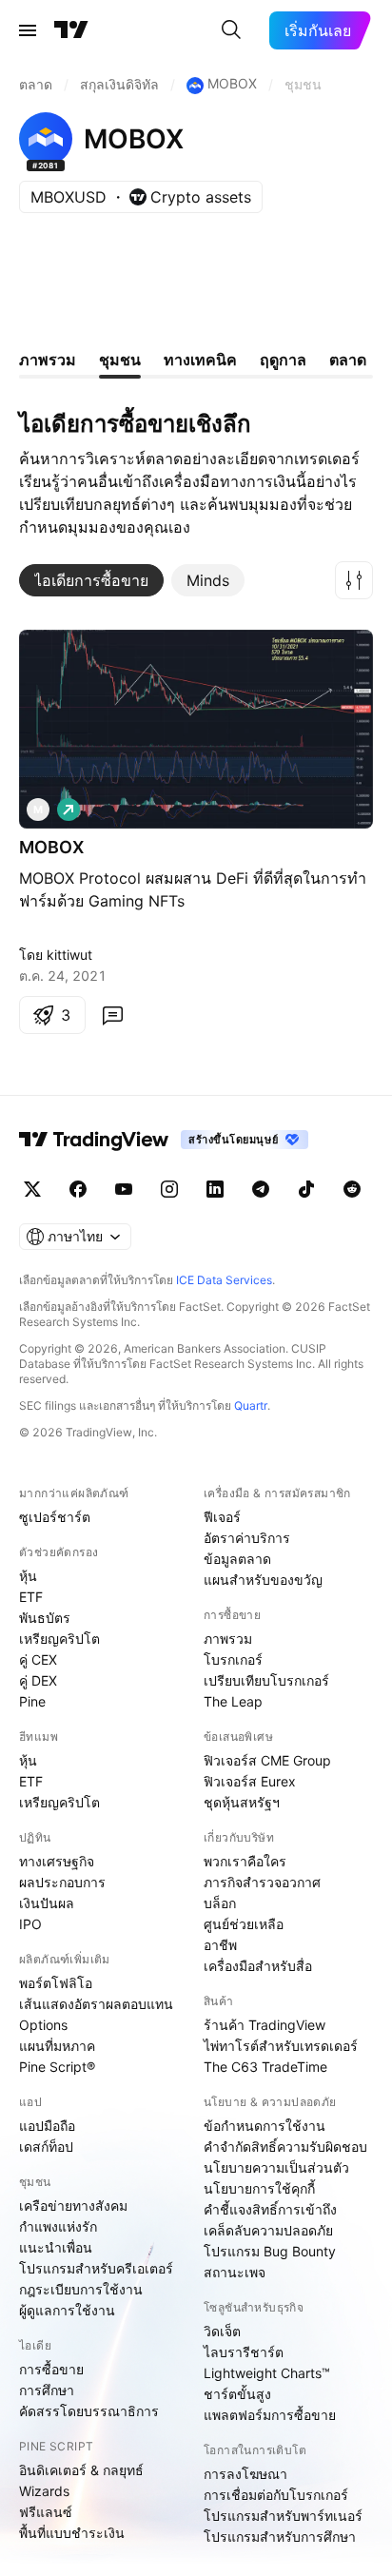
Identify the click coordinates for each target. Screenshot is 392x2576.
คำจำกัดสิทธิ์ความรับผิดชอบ (285, 2147)
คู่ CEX (38, 1659)
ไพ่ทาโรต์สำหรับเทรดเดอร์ (281, 2046)
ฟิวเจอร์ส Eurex (250, 1781)
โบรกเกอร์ (233, 1659)
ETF (31, 1597)
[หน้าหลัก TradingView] (71, 30)
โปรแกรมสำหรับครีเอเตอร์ (96, 2268)
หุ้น (28, 1576)
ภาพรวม (228, 1639)
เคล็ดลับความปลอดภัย (268, 2230)
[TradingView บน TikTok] (306, 1189)
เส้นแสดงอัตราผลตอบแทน (96, 2004)
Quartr (251, 1405)
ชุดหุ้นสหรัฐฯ (242, 1802)
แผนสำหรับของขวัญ (263, 1580)
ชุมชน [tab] (120, 360)
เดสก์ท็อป (46, 2147)
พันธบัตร (45, 1618)
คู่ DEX (38, 1680)
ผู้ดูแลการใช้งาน (67, 2310)
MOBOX (51, 847)
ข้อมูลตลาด (237, 1559)
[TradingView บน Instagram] (169, 1189)
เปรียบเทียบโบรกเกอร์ (266, 1680)
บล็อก (220, 1903)
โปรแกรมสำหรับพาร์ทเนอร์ (283, 2516)
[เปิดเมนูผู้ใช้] (28, 30)
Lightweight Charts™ (267, 2373)
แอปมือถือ (47, 2126)
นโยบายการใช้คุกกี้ (259, 2188)
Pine (32, 1701)
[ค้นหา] (231, 30)
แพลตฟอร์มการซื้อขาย (270, 2415)
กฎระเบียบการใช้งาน (81, 2289)
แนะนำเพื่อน (56, 2247)
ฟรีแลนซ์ (46, 2512)
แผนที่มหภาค (57, 2046)
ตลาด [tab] (348, 360)
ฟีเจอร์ (222, 1517)
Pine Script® (57, 2067)
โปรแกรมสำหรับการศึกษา (280, 2537)
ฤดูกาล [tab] (283, 360)
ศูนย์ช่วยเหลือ (244, 1924)
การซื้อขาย (51, 2369)
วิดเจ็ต (222, 2331)
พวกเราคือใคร (245, 1861)
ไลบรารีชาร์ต (244, 2352)
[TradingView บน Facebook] (78, 1189)
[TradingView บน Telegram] (261, 1189)
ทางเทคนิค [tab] (200, 360)
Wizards (44, 2491)
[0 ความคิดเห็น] (112, 1015)
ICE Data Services (224, 1280)
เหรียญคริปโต (59, 1639)
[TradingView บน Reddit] (352, 1189)
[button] (354, 580)
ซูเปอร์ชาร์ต (55, 1517)
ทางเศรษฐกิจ (57, 1861)
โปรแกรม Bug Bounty (270, 2251)
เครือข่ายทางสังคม (73, 2205)
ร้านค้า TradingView (265, 2025)
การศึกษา (47, 2390)
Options (43, 2025)
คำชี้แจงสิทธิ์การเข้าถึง (270, 2209)
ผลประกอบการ (62, 1882)
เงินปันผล (47, 1903)
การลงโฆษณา (245, 2474)
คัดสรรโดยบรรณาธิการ (89, 2411)
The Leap (233, 1701)
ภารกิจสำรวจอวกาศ (262, 1882)
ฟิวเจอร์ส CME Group (267, 1760)
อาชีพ (220, 1945)
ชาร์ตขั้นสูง (237, 2394)
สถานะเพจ (235, 2272)
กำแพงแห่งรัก (58, 2226)
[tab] (91, 580)
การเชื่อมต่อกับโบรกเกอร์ (276, 2495)
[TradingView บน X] (32, 1189)
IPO (30, 1924)
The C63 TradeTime (265, 2067)
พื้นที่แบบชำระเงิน (72, 2533)
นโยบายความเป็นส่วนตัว (276, 2167)
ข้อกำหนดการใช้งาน (265, 2126)
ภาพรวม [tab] (48, 360)
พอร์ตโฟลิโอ (56, 1983)
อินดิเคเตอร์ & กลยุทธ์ (81, 2470)
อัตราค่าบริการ (247, 1538)
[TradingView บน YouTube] (124, 1189)
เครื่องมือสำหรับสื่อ (258, 1966)
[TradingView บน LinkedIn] (215, 1189)
